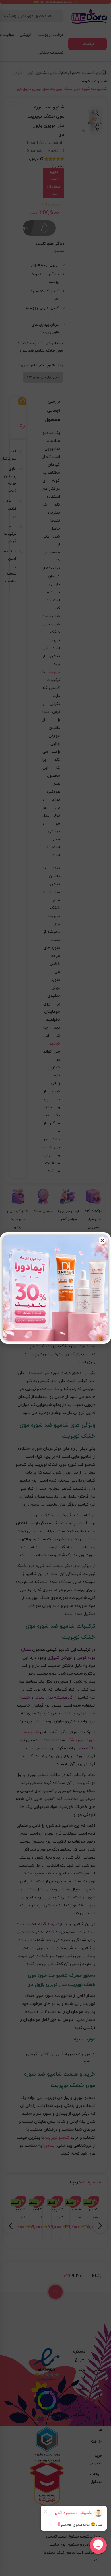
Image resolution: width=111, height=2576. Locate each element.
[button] (102, 1240)
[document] (55, 1288)
